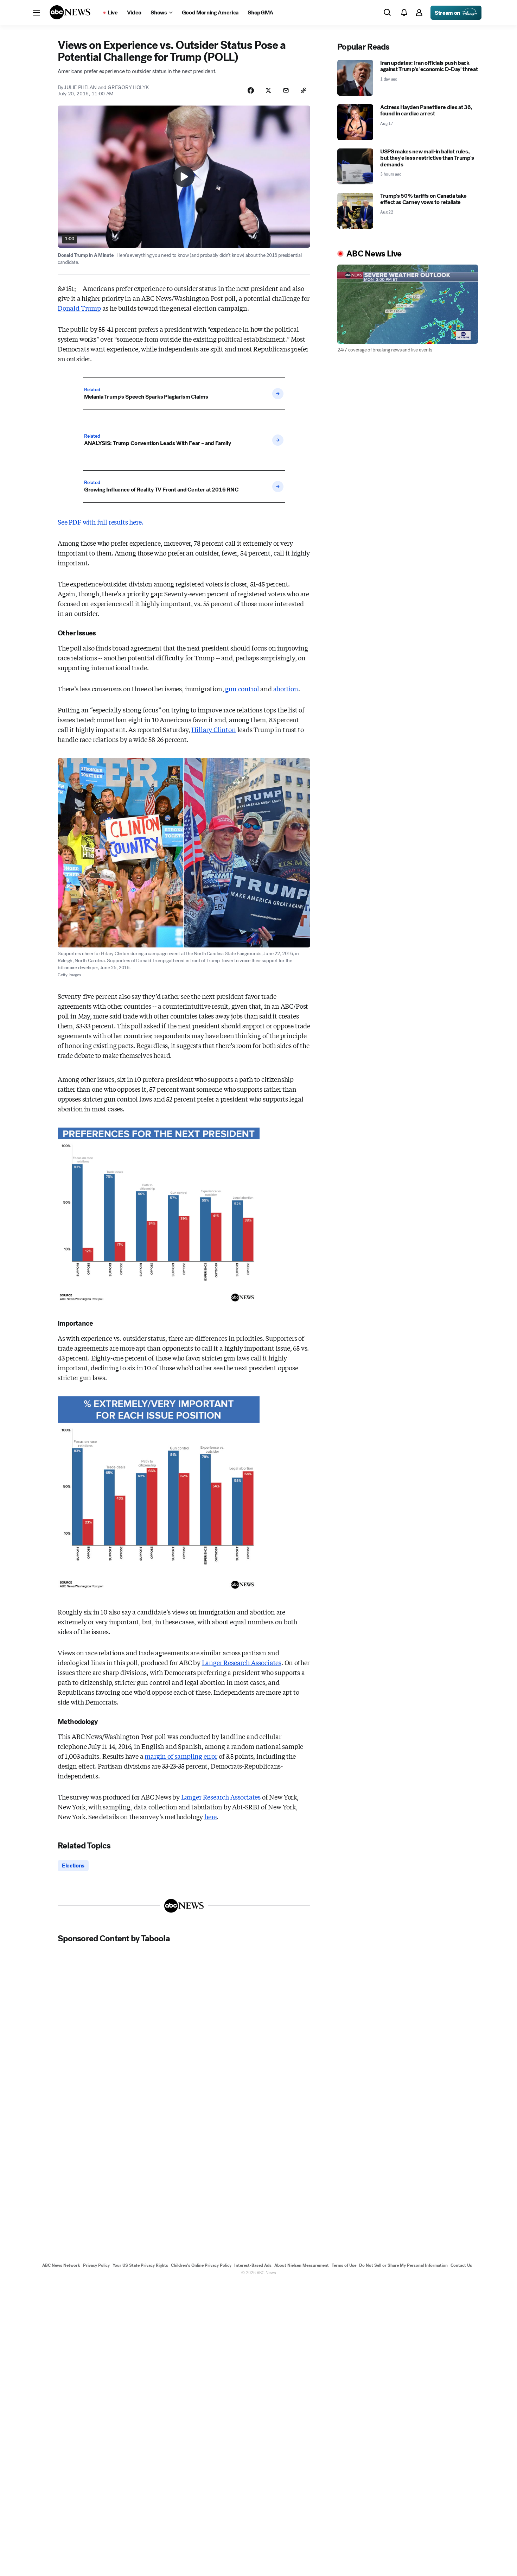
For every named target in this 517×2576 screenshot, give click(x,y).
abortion (286, 689)
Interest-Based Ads (253, 2265)
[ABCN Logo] (70, 12)
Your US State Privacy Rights (140, 2265)
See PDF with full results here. (100, 522)
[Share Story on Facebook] (251, 90)
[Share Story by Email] (286, 90)
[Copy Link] (304, 90)
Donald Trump (79, 308)
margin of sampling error (181, 1756)
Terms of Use (344, 2265)
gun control (242, 689)
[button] (37, 13)
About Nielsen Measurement (302, 2265)
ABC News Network (61, 2265)
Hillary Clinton (213, 729)
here (210, 1816)
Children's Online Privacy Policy (201, 2265)
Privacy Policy (96, 2265)
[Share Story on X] (268, 90)
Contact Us (461, 2265)
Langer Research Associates (242, 1662)
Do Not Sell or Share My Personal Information (403, 2265)
